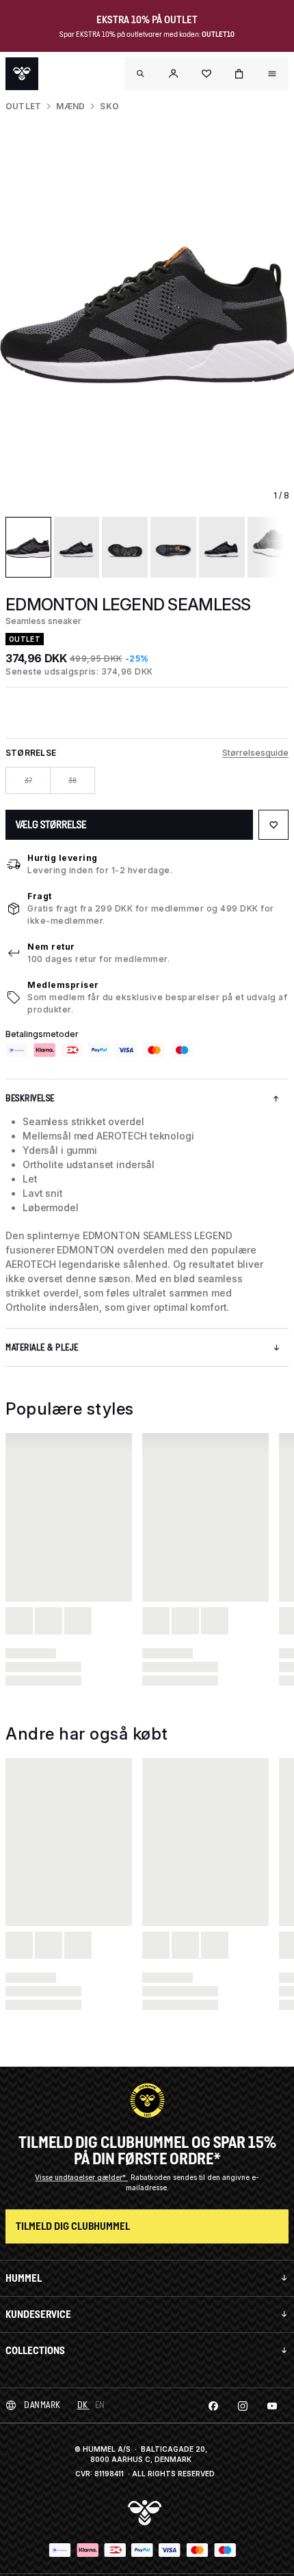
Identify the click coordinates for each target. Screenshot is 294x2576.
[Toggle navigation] (141, 74)
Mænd (70, 106)
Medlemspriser (63, 985)
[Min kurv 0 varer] (239, 74)
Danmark (42, 2405)
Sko (109, 106)
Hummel (24, 2278)
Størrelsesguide (255, 753)
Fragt (40, 896)
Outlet (23, 106)
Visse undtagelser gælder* (81, 2177)
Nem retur (51, 947)
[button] (174, 74)
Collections (35, 2350)
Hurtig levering (63, 858)
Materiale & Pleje (42, 1347)
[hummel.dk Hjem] (22, 74)
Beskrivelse (30, 1098)
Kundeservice (38, 2314)
